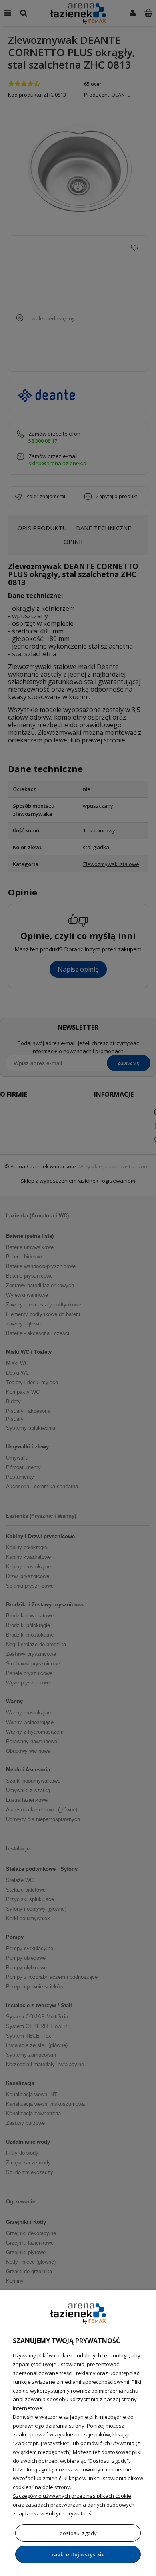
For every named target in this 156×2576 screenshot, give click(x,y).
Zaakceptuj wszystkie (78, 2554)
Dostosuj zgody (78, 2533)
